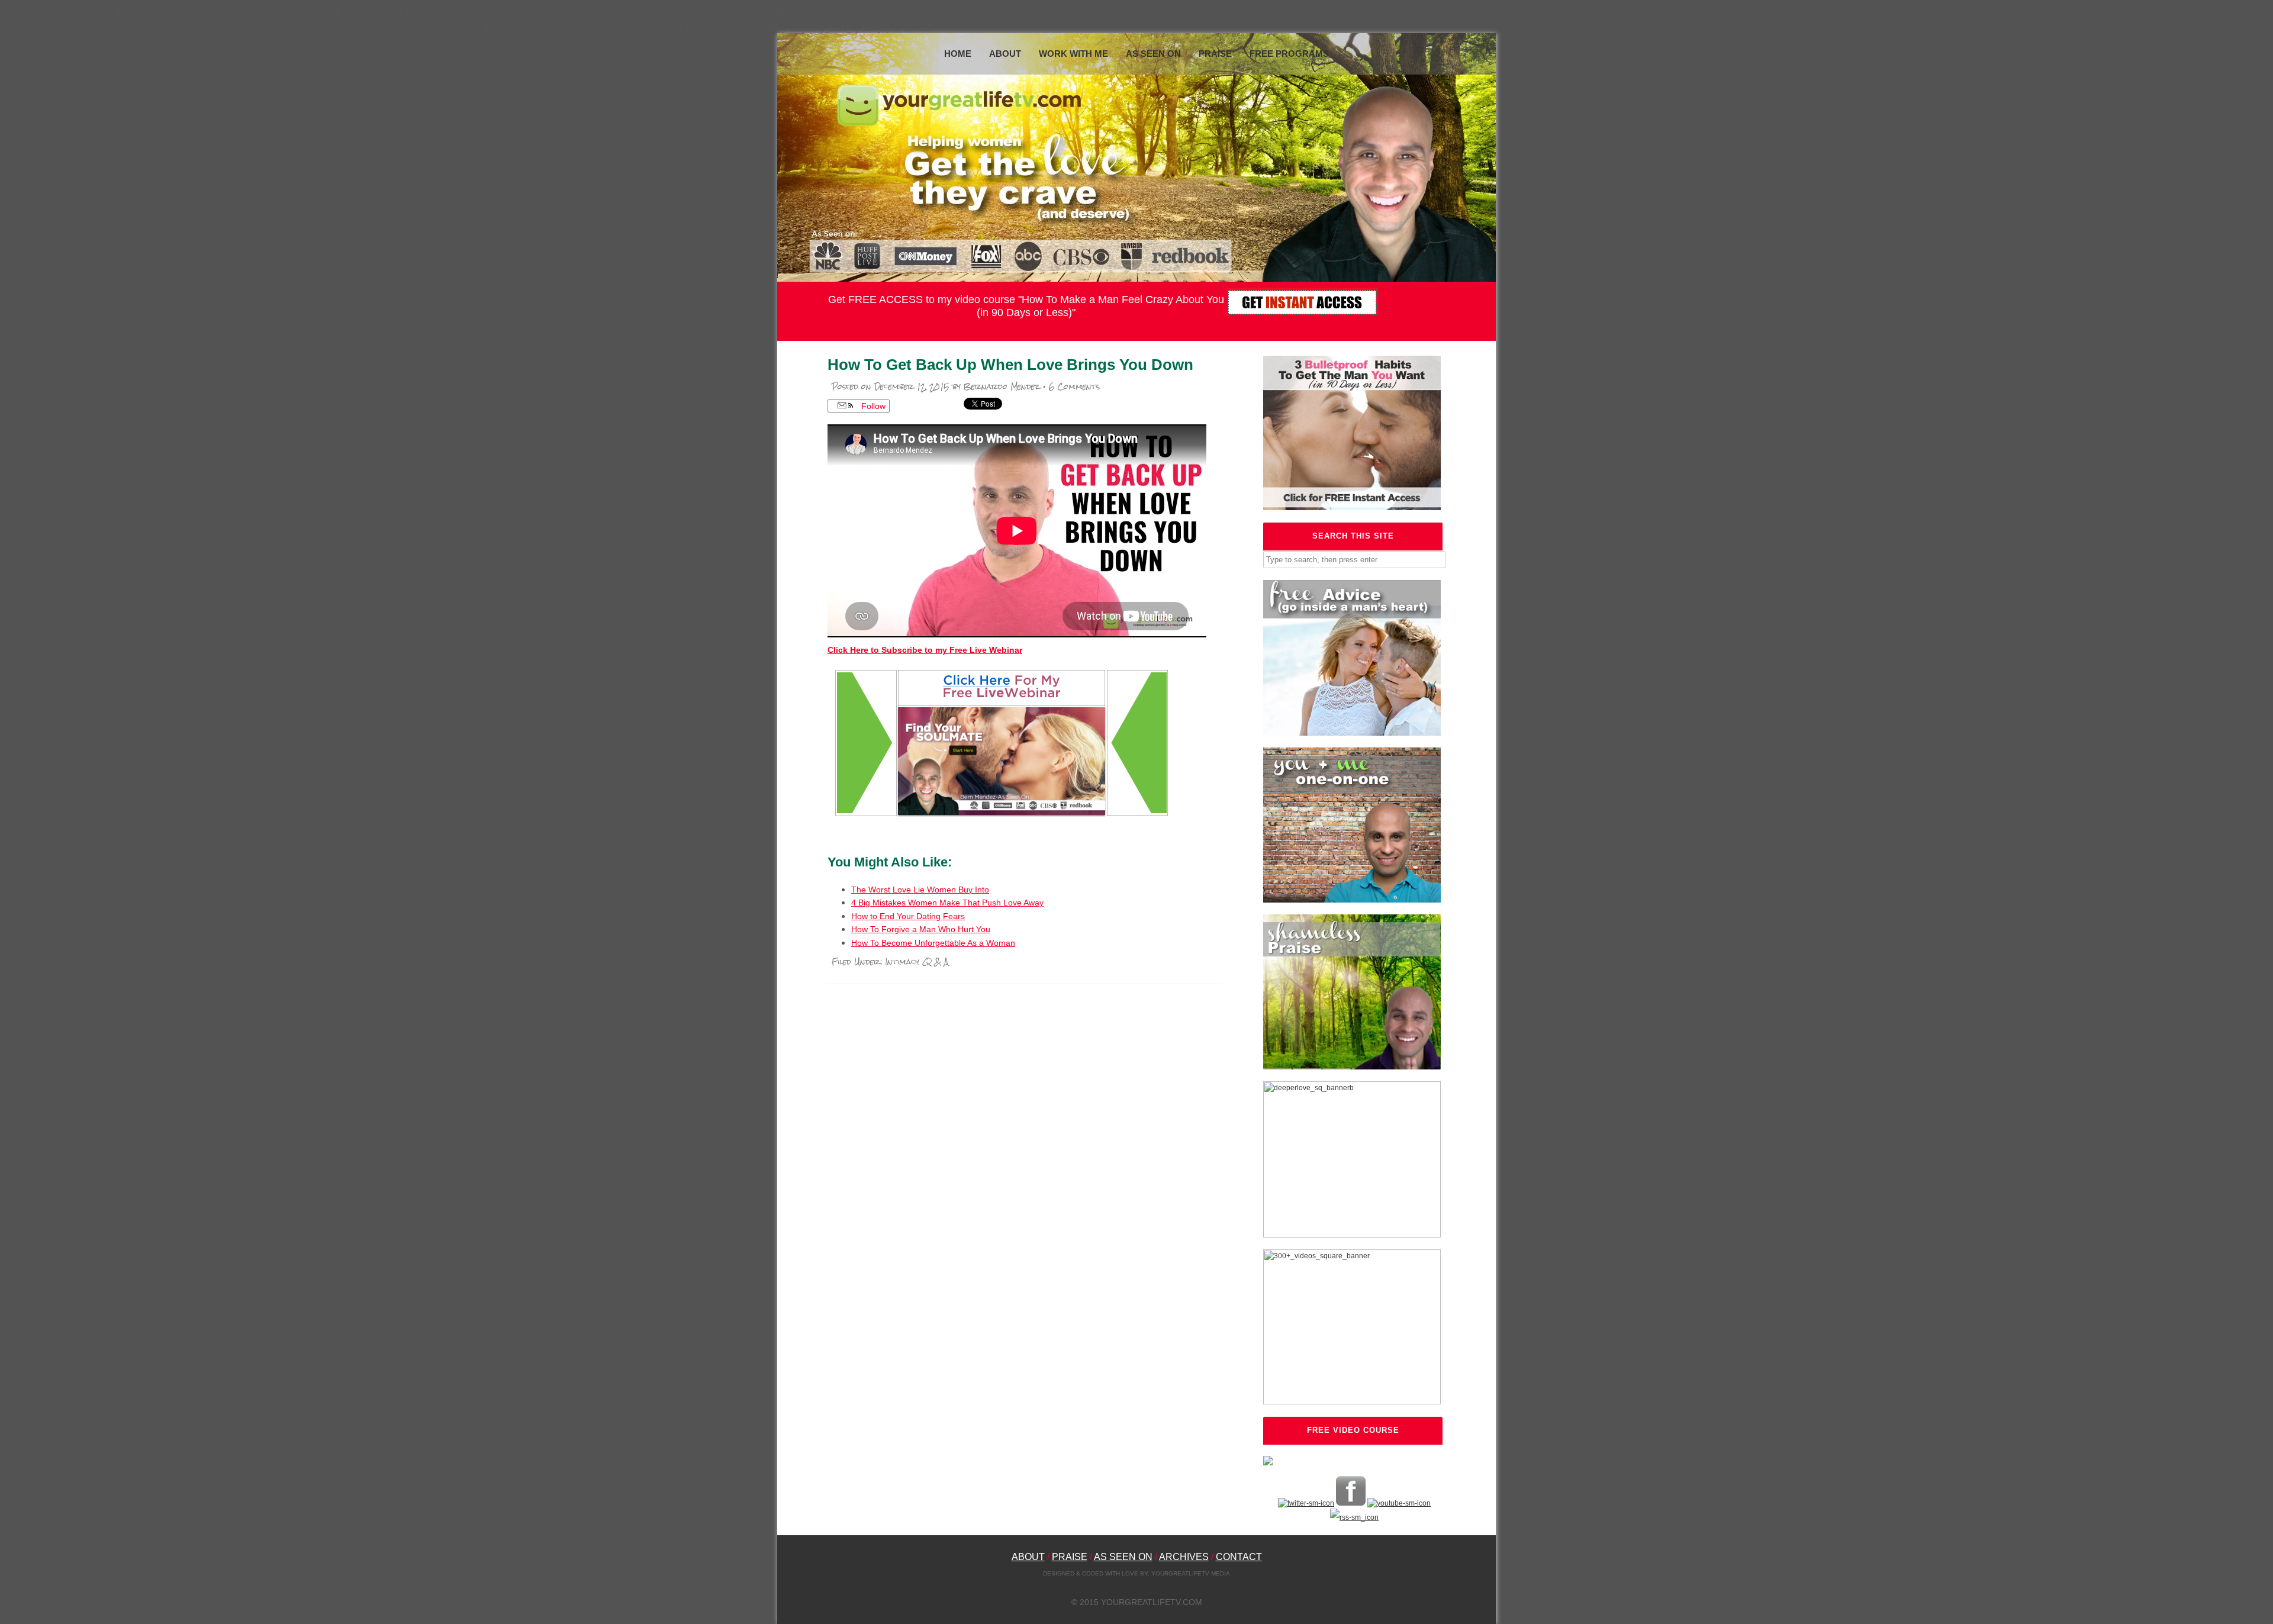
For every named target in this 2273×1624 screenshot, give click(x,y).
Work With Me (1073, 54)
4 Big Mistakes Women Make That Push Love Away (947, 903)
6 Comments (1074, 387)
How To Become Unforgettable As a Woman (933, 943)
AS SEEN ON (1123, 1557)
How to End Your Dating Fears (908, 916)
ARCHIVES (1184, 1557)
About (1005, 54)
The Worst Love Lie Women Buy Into (920, 890)
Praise (1215, 54)
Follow (872, 406)
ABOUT (1028, 1557)
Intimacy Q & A (917, 962)
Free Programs (1289, 54)
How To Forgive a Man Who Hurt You (921, 929)
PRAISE (1070, 1557)
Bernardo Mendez (1002, 387)
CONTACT (1239, 1557)
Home (958, 54)
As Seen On (1153, 54)
